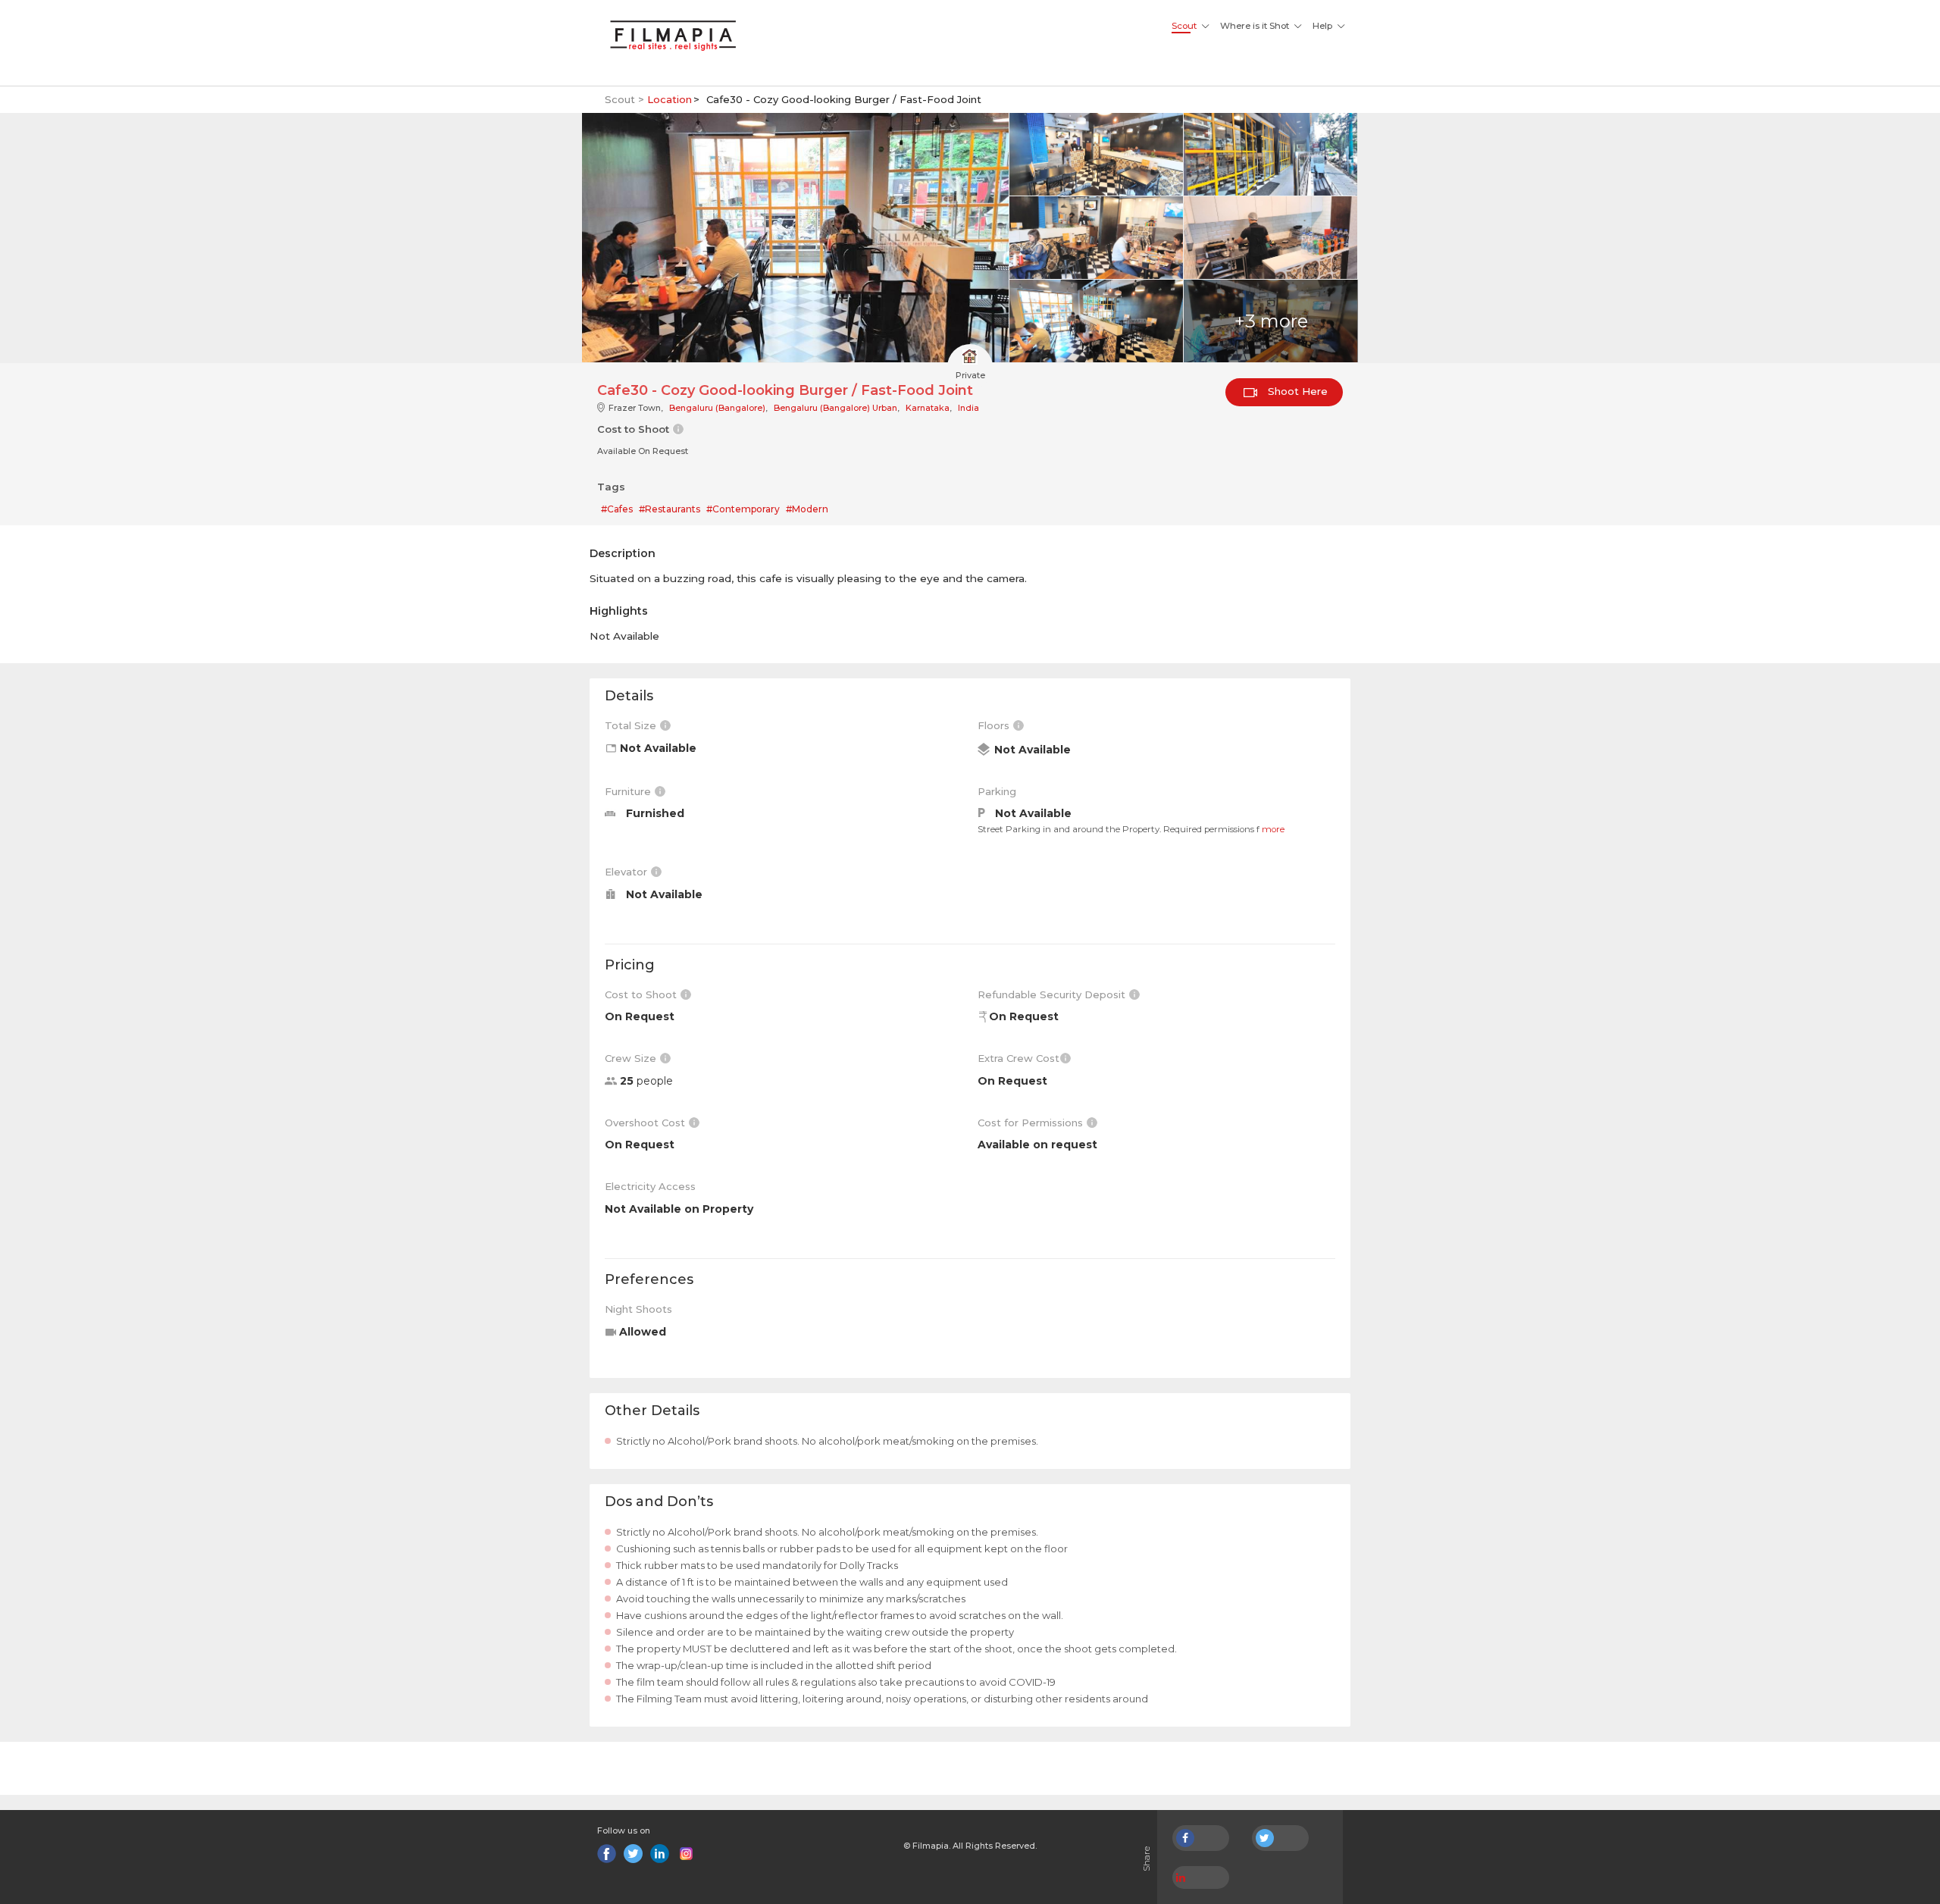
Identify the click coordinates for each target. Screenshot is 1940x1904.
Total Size (632, 725)
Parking (997, 791)
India (968, 408)
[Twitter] (633, 1854)
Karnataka (928, 408)
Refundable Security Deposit (1053, 994)
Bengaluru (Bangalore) (717, 408)
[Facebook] (607, 1854)
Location (670, 99)
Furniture (629, 791)
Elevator (627, 872)
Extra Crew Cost (1018, 1058)
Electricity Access (650, 1186)
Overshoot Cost (646, 1123)
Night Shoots (638, 1309)
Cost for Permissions (1032, 1123)
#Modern (807, 509)
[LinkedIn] (660, 1854)
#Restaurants (670, 509)
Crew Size (632, 1058)
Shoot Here (1296, 391)
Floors (995, 725)
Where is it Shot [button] (1255, 26)
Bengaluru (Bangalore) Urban (835, 408)
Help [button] (1322, 26)
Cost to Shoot (642, 994)
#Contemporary (743, 509)
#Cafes (617, 509)
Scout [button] (1184, 26)
